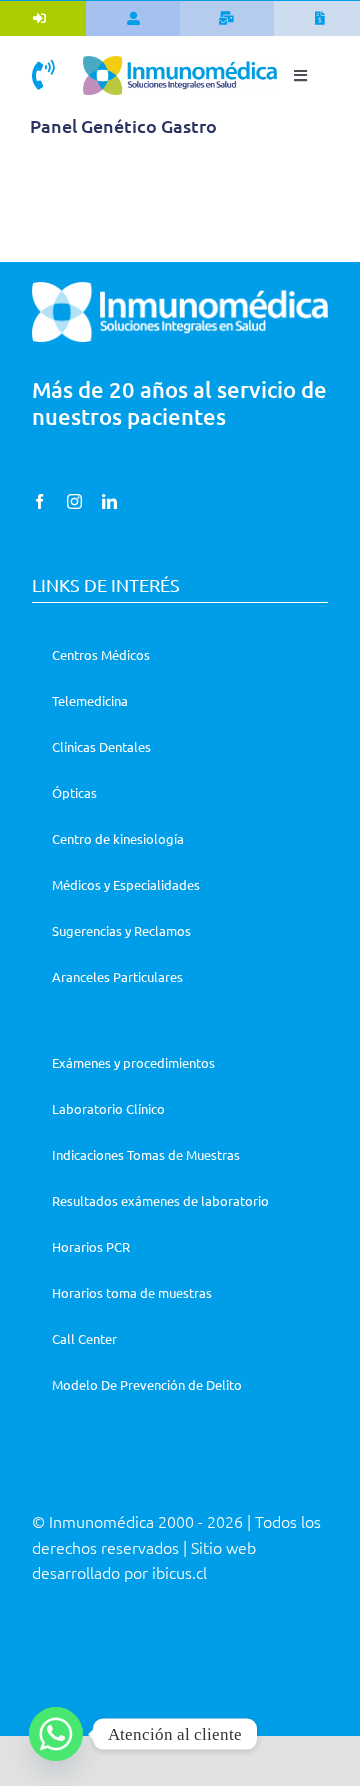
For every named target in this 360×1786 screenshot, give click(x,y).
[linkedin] (109, 501)
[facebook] (39, 501)
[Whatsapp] (56, 1734)
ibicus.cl (179, 1572)
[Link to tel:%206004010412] (43, 75)
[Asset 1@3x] (179, 63)
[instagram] (74, 501)
